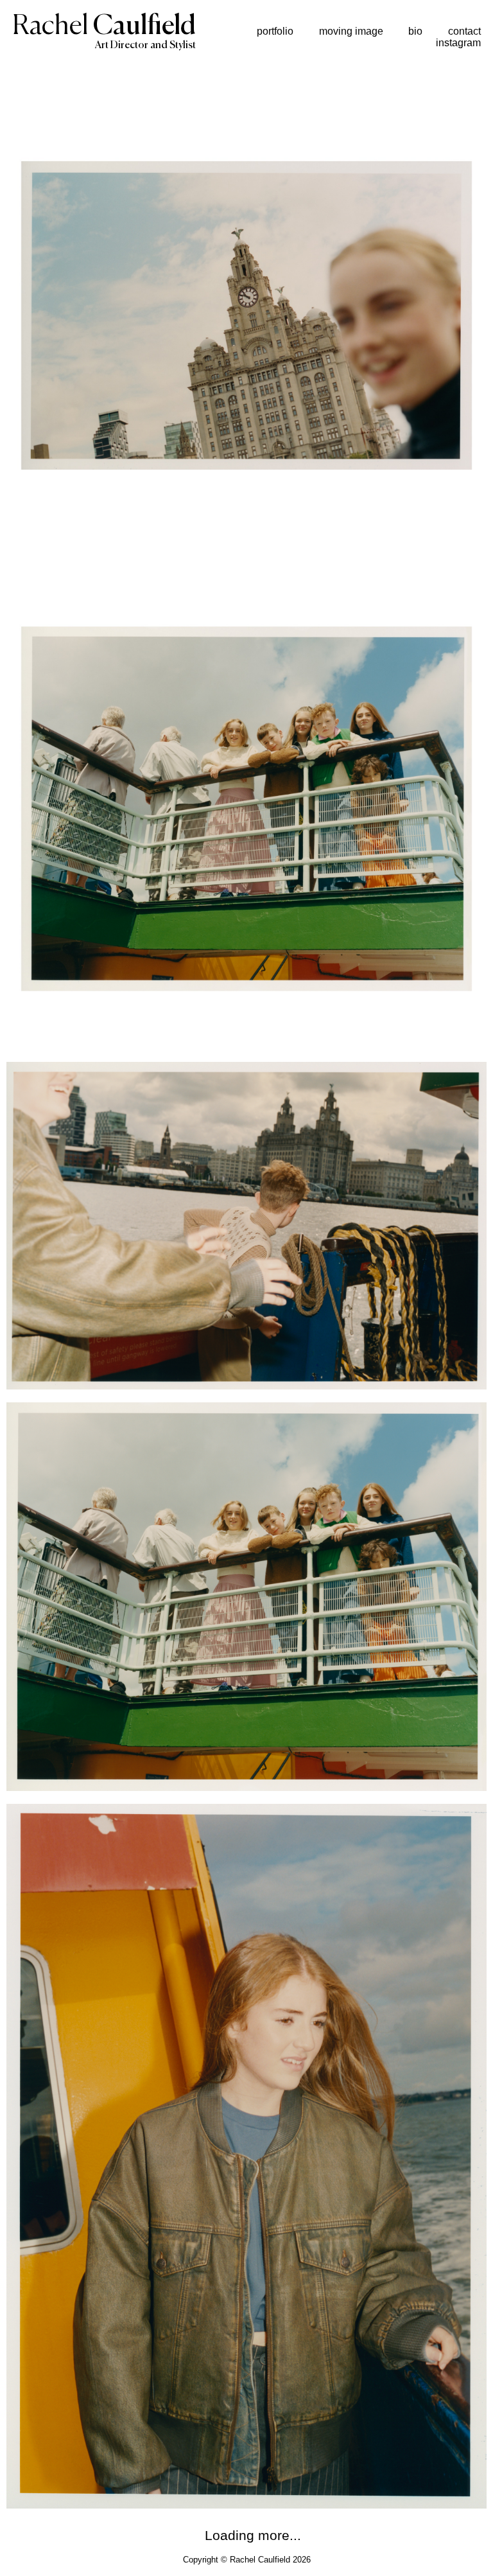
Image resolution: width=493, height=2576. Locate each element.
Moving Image (351, 31)
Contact (464, 31)
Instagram (458, 43)
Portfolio (275, 31)
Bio (415, 31)
